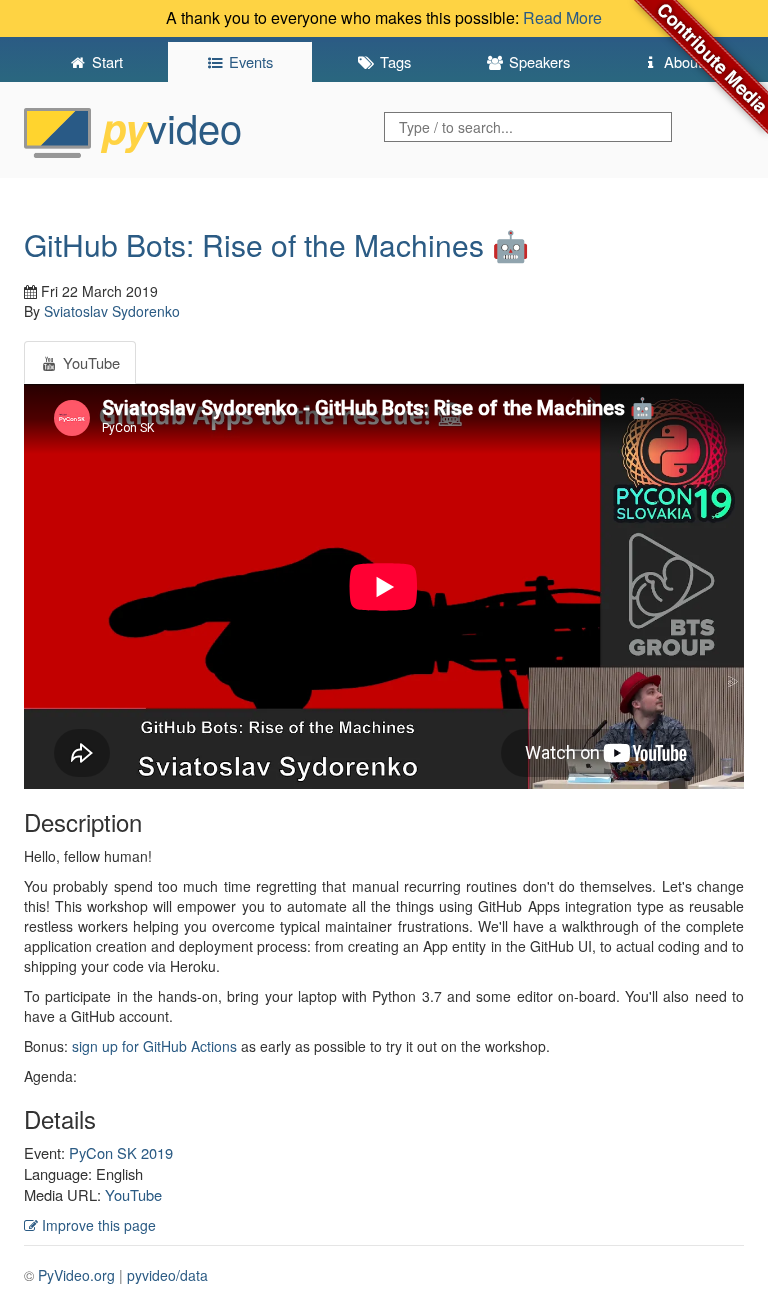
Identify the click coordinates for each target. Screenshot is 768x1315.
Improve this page (97, 1225)
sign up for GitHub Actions (154, 1046)
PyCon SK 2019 (121, 1152)
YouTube (133, 1194)
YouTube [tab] (89, 362)
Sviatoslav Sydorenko (112, 311)
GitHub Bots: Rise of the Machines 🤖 (276, 244)
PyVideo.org (76, 1275)
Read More (562, 17)
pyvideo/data (167, 1275)
